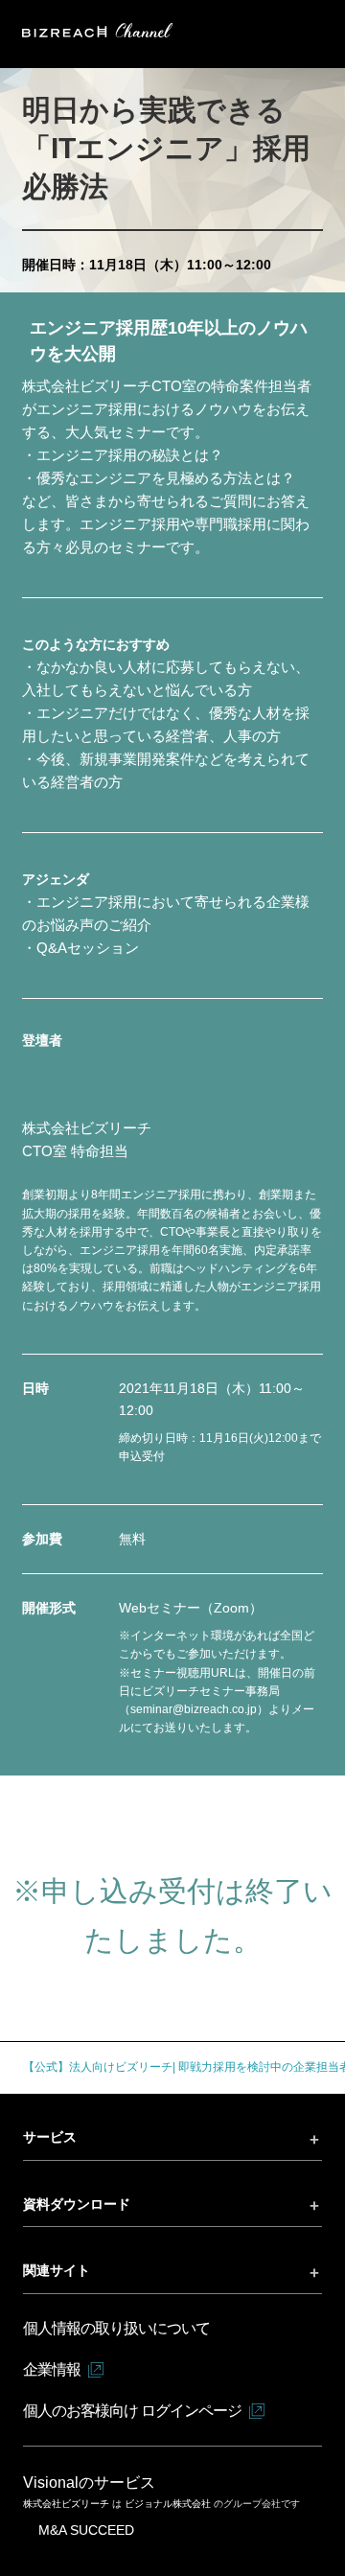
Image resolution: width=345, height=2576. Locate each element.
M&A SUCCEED (86, 2530)
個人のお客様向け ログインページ (132, 2411)
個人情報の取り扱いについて (116, 2328)
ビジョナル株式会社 (169, 2504)
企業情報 (52, 2369)
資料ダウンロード (77, 2204)
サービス (50, 2137)
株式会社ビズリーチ (68, 2504)
